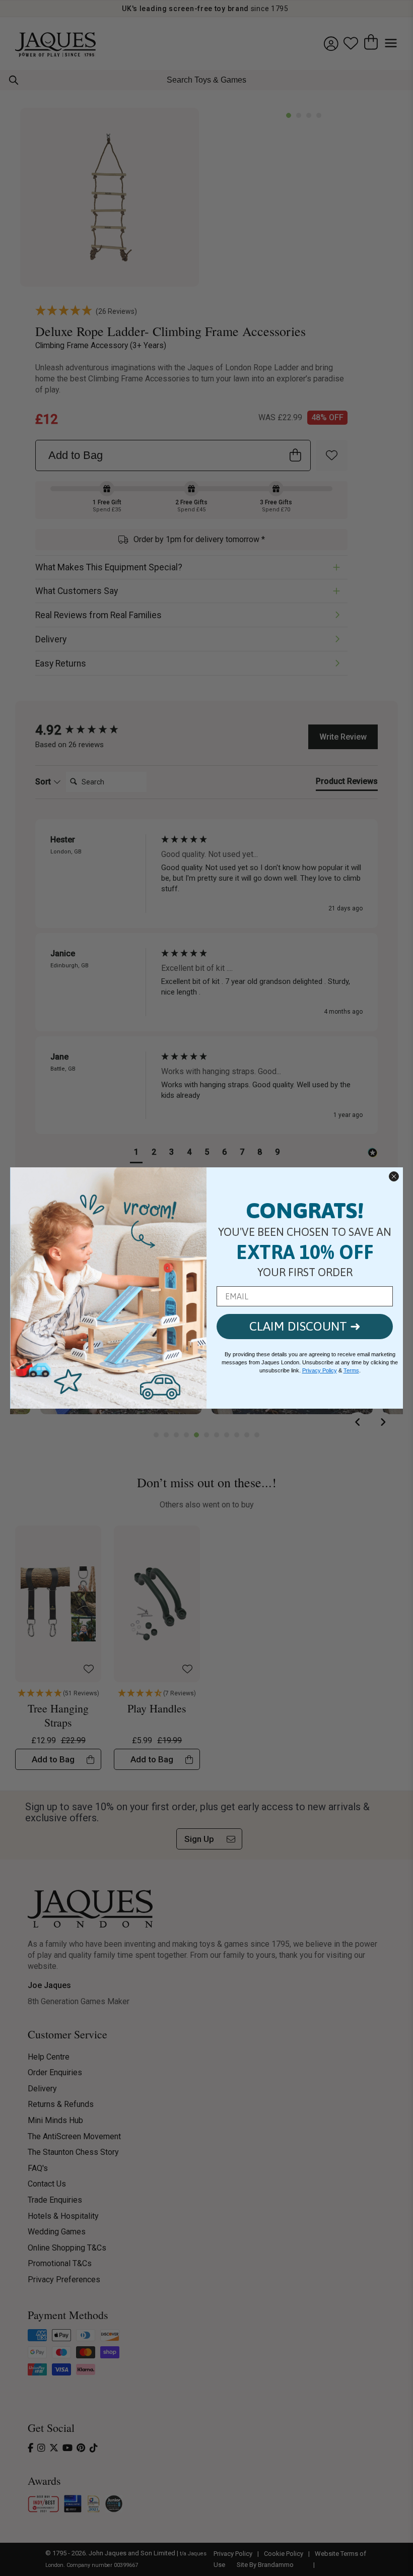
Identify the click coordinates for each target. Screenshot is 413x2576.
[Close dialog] (394, 1176)
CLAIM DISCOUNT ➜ (305, 1326)
